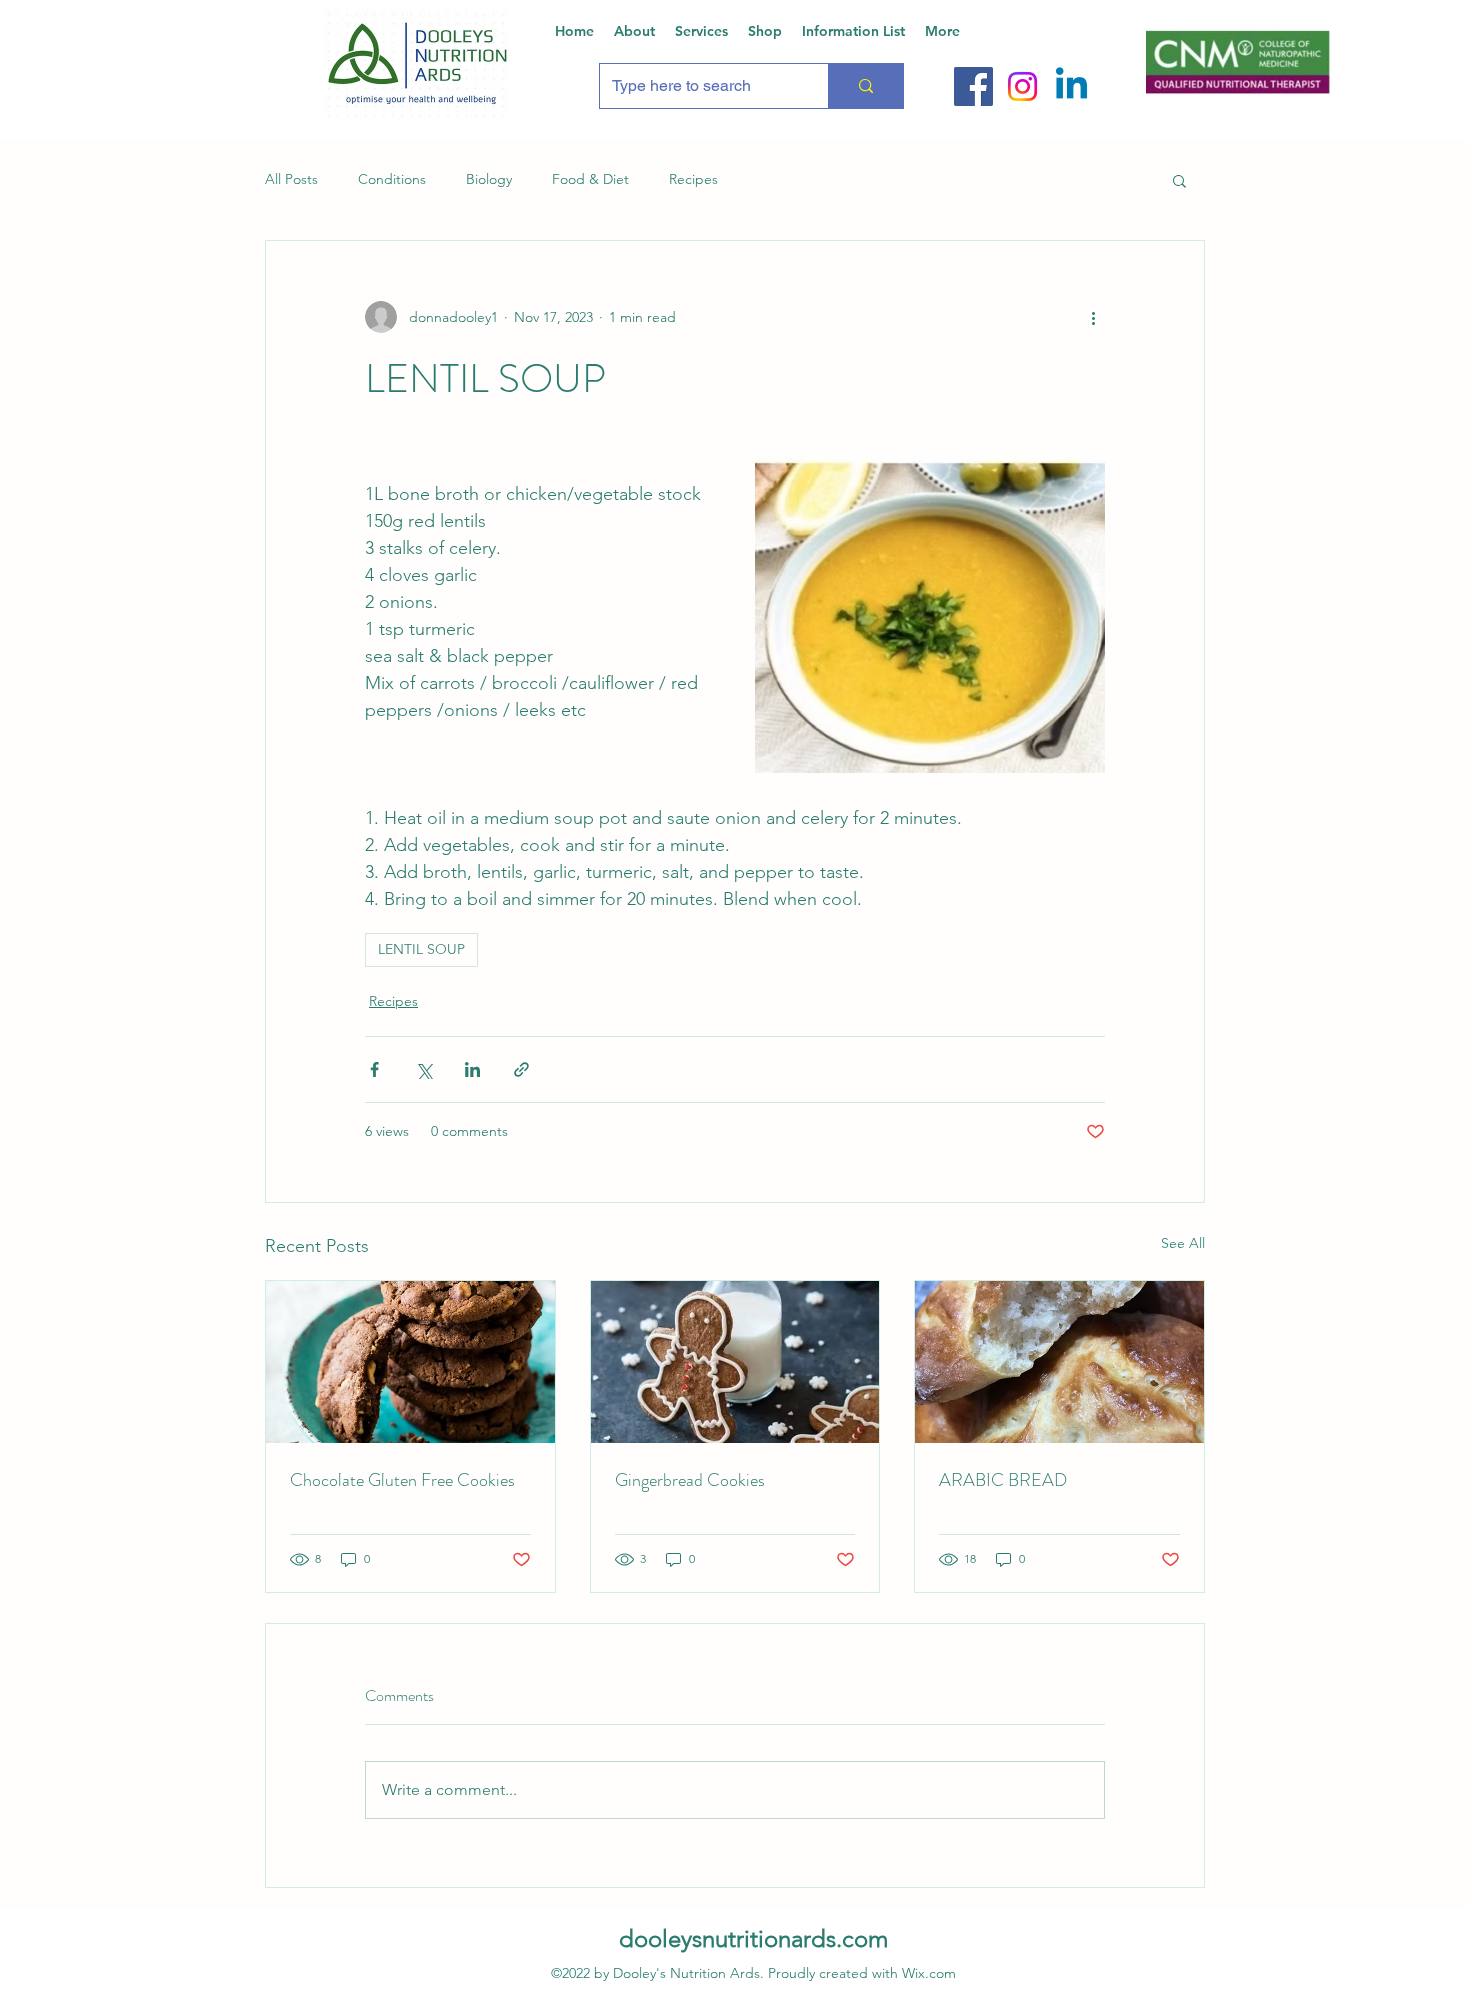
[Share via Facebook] (374, 1069)
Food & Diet (590, 179)
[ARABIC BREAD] (1059, 1362)
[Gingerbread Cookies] (735, 1362)
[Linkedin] (1071, 86)
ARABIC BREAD (1003, 1480)
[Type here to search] (865, 86)
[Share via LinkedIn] (472, 1069)
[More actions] (1093, 317)
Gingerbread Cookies (690, 1480)
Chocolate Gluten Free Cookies (402, 1480)
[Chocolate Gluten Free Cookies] (410, 1362)
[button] (1179, 180)
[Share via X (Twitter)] (423, 1069)
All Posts (291, 179)
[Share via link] (521, 1069)
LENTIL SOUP (421, 949)
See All (1183, 1243)
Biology (489, 179)
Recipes (693, 179)
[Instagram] (1022, 86)
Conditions (392, 179)
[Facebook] (973, 86)
